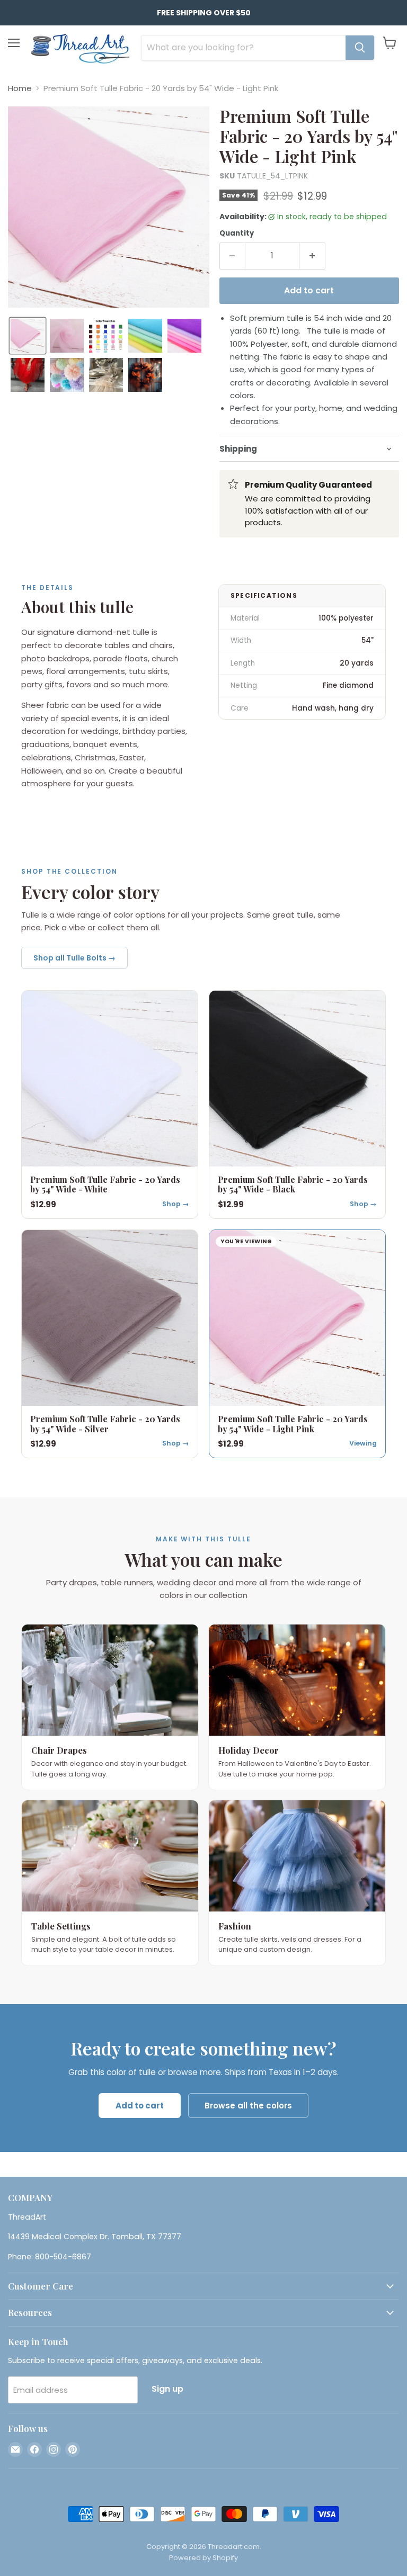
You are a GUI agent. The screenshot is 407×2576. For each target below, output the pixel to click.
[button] (28, 336)
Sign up (167, 2389)
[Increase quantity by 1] (312, 256)
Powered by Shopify (203, 2558)
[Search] (360, 48)
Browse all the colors (248, 2106)
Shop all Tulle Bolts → (74, 958)
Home (20, 88)
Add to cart (140, 2106)
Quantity (237, 233)
